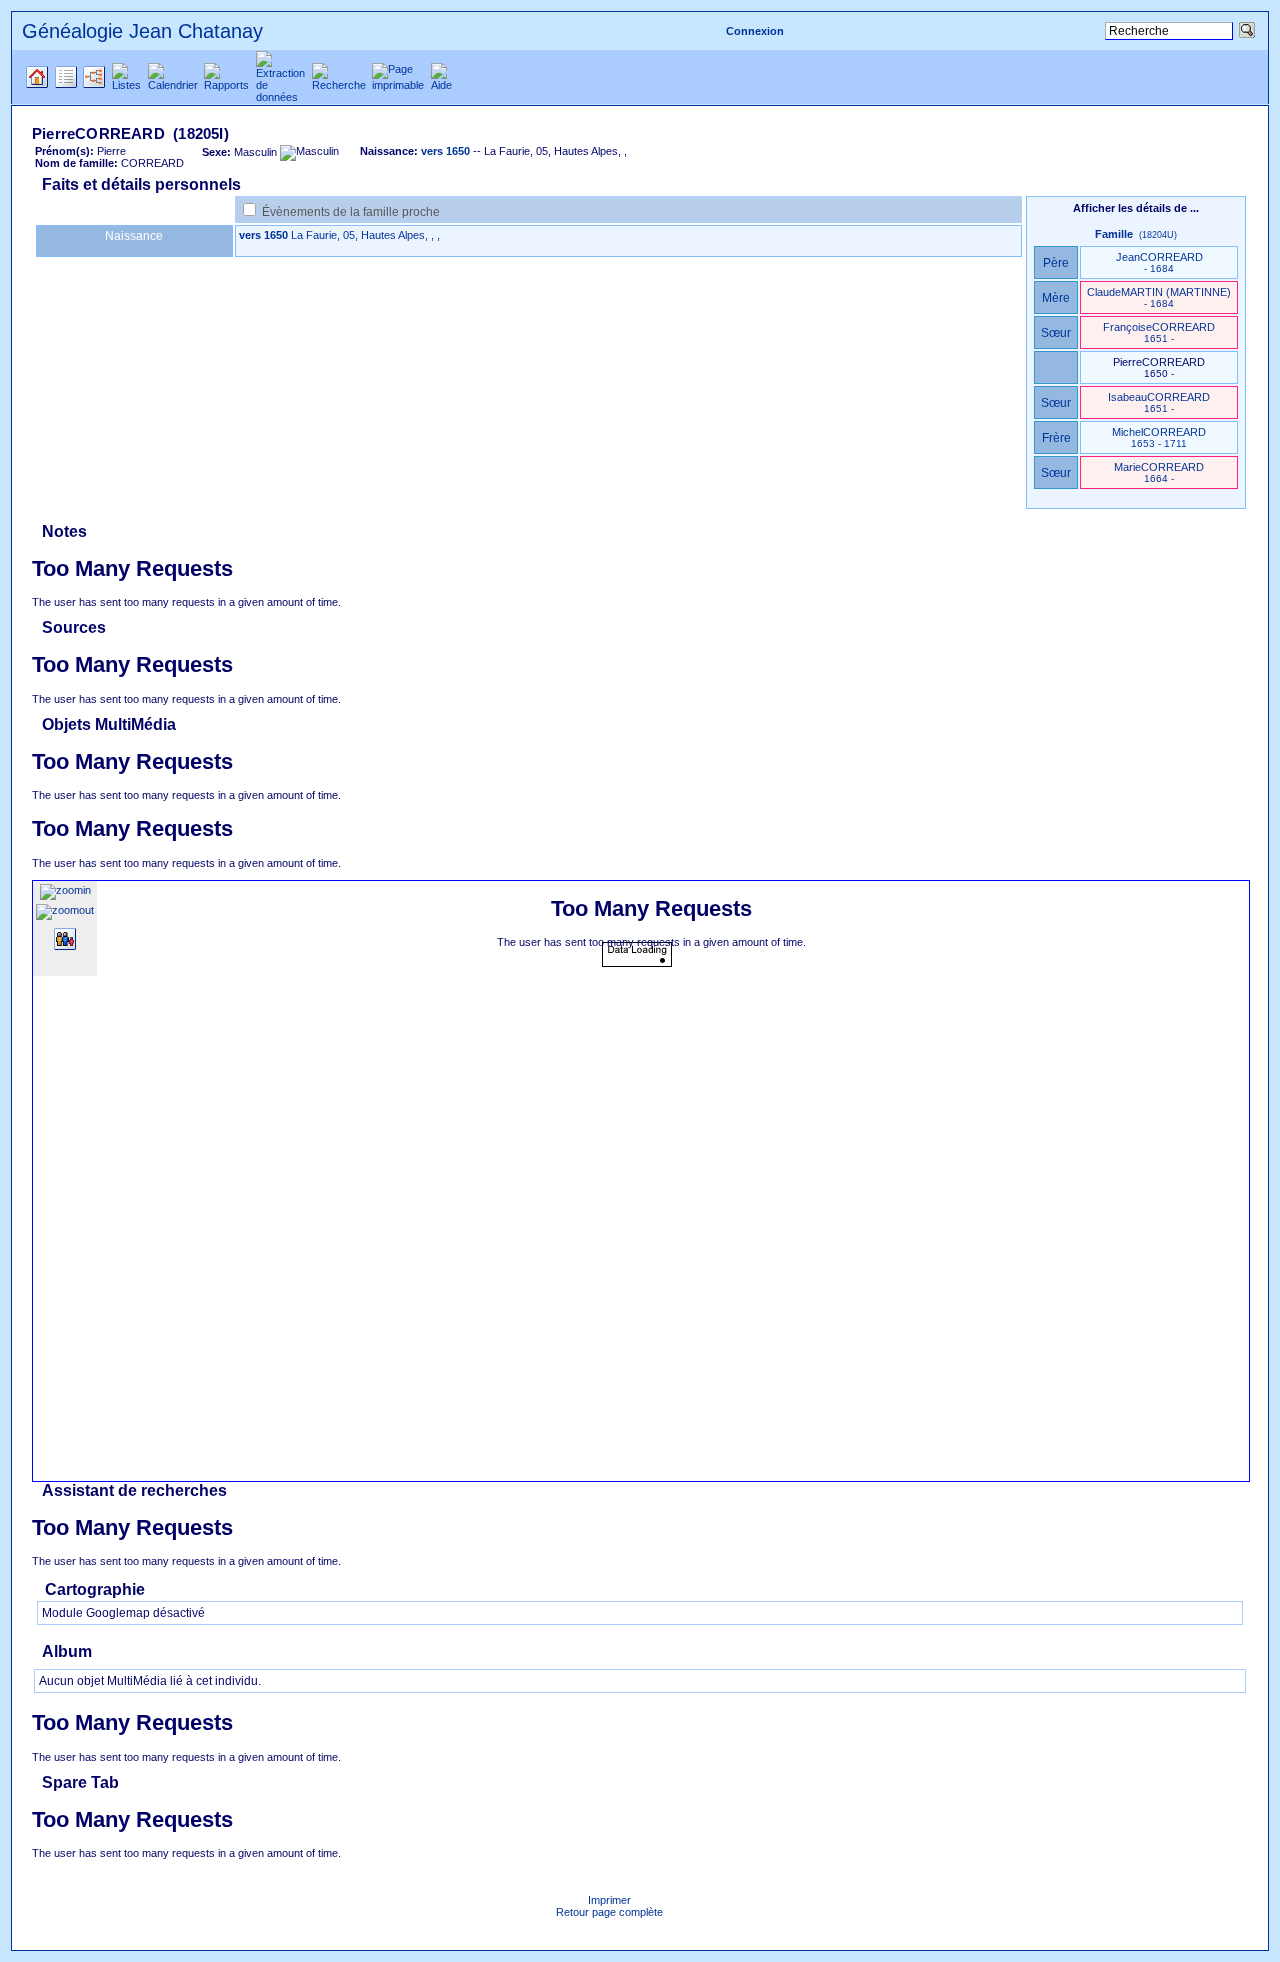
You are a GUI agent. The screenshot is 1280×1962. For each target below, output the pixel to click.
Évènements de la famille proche (351, 212)
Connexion (755, 31)
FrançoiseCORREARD (1159, 332)
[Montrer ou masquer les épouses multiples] (65, 946)
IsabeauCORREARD (1159, 402)
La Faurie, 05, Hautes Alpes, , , (365, 235)
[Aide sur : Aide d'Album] (122, 1655)
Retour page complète (609, 1912)
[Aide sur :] (65, 965)
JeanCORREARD (1159, 262)
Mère (1056, 298)
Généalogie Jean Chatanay (142, 31)
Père (1056, 263)
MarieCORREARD (1159, 472)
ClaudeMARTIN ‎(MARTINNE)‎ (1159, 297)
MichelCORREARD (1159, 437)
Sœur (1056, 333)
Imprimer (609, 1900)
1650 (276, 235)
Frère (1056, 438)
